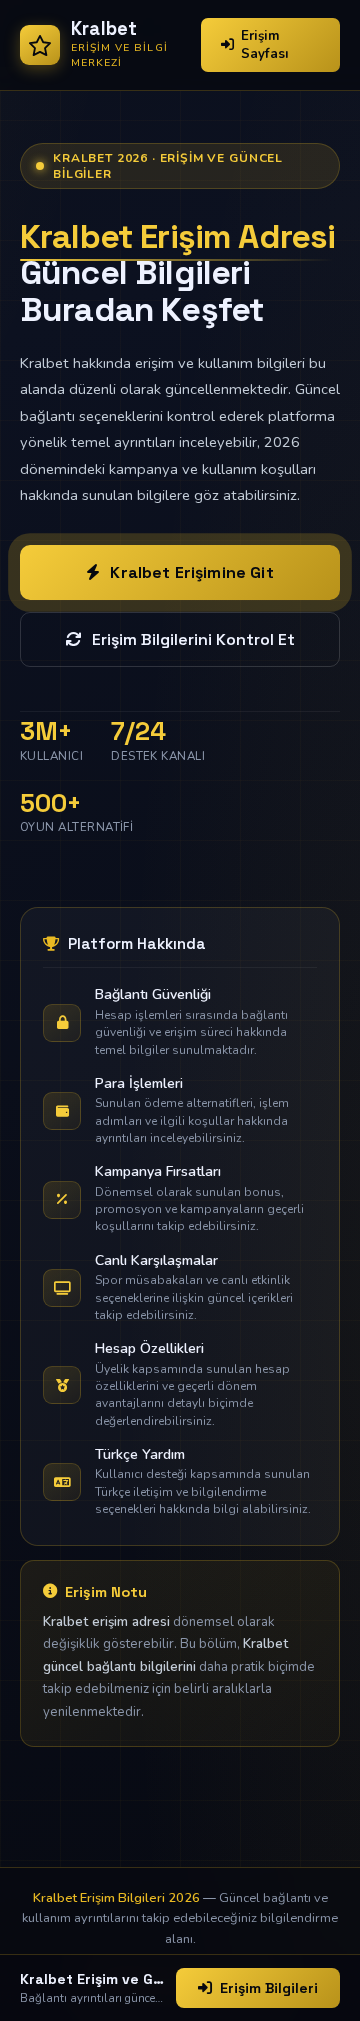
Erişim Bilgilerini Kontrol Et (193, 639)
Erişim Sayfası (265, 45)
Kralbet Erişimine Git (191, 572)
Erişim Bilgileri (269, 1988)
